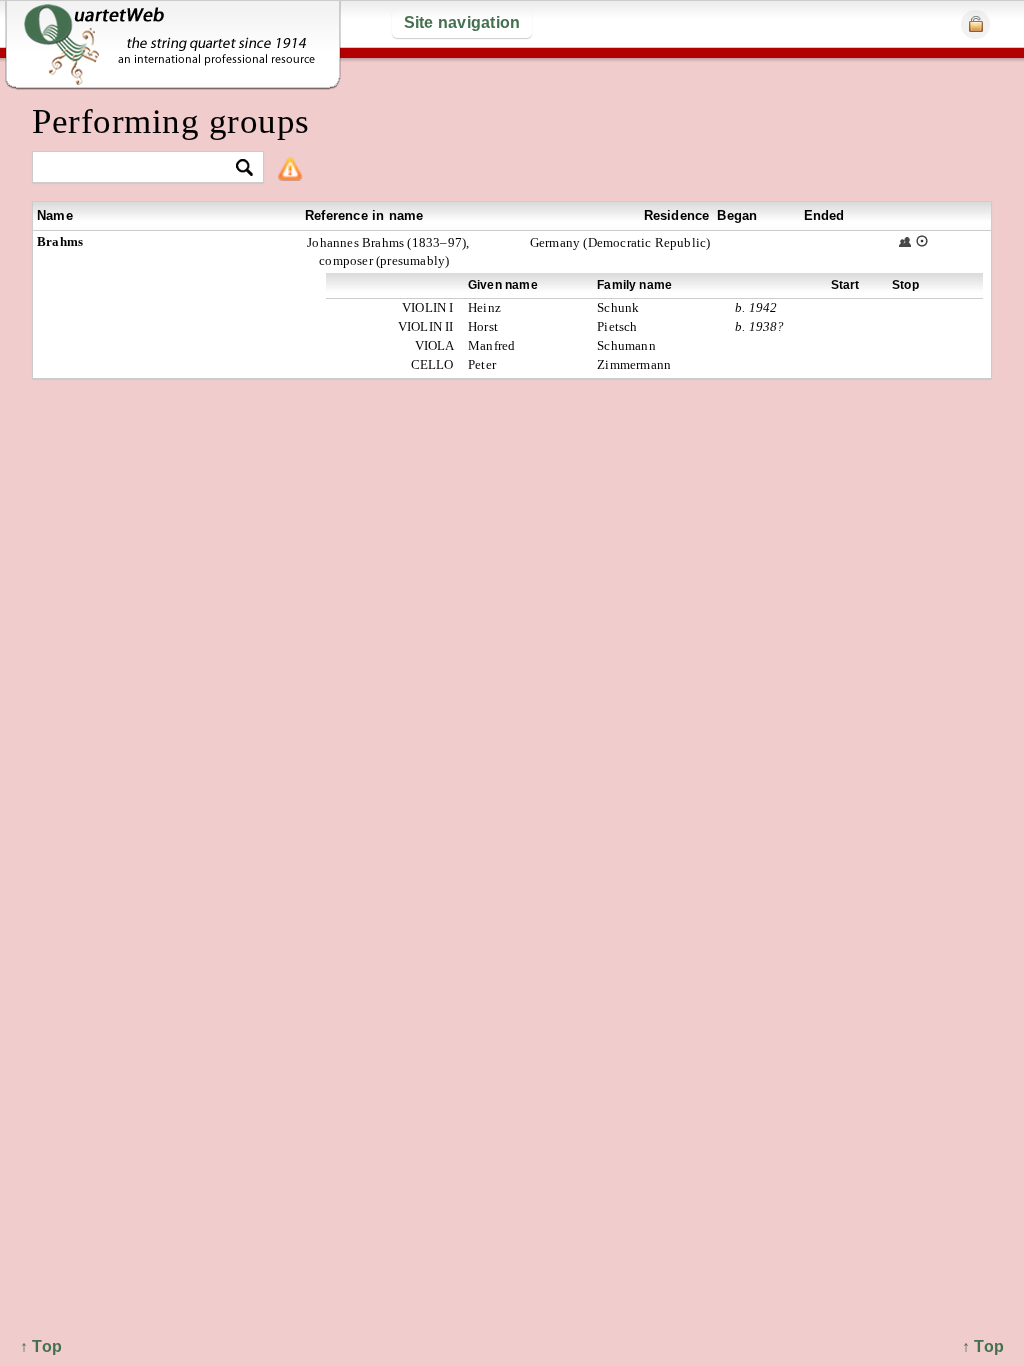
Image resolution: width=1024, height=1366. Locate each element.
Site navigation (462, 22)
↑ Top (983, 1346)
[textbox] (139, 168)
